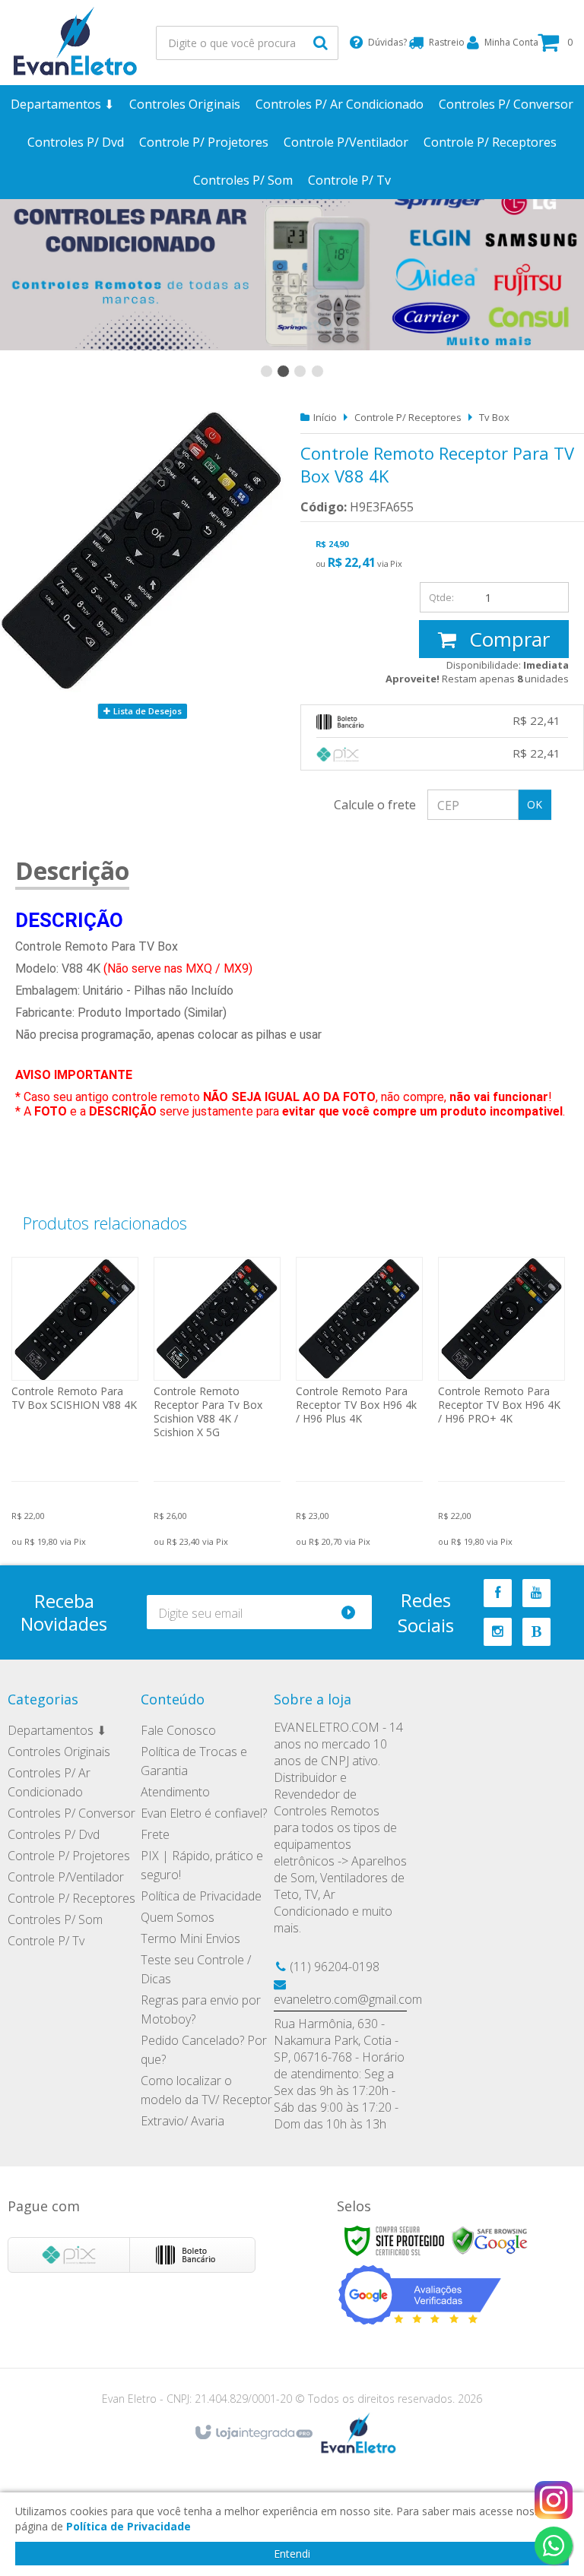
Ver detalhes (75, 1392)
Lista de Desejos (146, 711)
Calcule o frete (375, 805)
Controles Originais (59, 1752)
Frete (155, 1834)
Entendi (292, 2554)
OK (535, 804)
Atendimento (175, 1792)
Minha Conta (505, 42)
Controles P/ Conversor (71, 1813)
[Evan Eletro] (76, 43)
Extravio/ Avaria (182, 2121)
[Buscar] (321, 43)
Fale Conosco (178, 1730)
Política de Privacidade (201, 1896)
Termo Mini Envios (190, 1938)
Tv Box (494, 417)
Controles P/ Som (55, 1919)
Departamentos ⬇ (57, 1730)
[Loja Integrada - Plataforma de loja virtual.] (253, 2433)
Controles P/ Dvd (54, 1834)
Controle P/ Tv (46, 1941)
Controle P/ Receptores (408, 417)
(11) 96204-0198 (335, 1967)
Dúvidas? (382, 42)
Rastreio (442, 42)
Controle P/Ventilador (66, 1877)
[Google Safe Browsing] (490, 2240)
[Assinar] (355, 1612)
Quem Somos (178, 1917)
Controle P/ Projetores (69, 1856)
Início (325, 417)
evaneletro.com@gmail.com (348, 1999)
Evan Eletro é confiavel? (204, 1813)
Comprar (507, 639)
